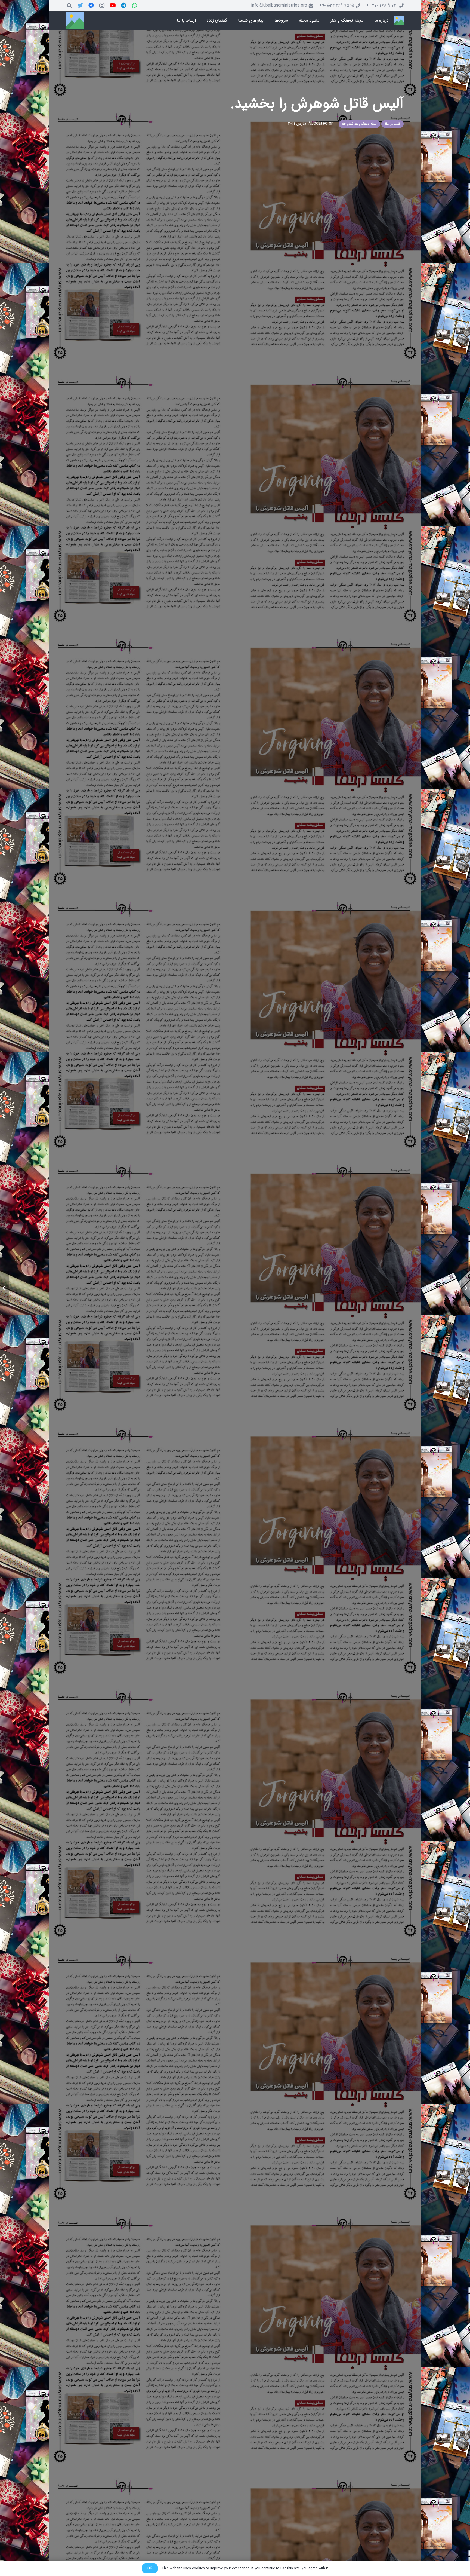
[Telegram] (124, 5)
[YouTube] (113, 5)
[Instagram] (102, 5)
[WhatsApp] (135, 5)
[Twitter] (80, 5)
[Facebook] (91, 5)
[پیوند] (399, 21)
